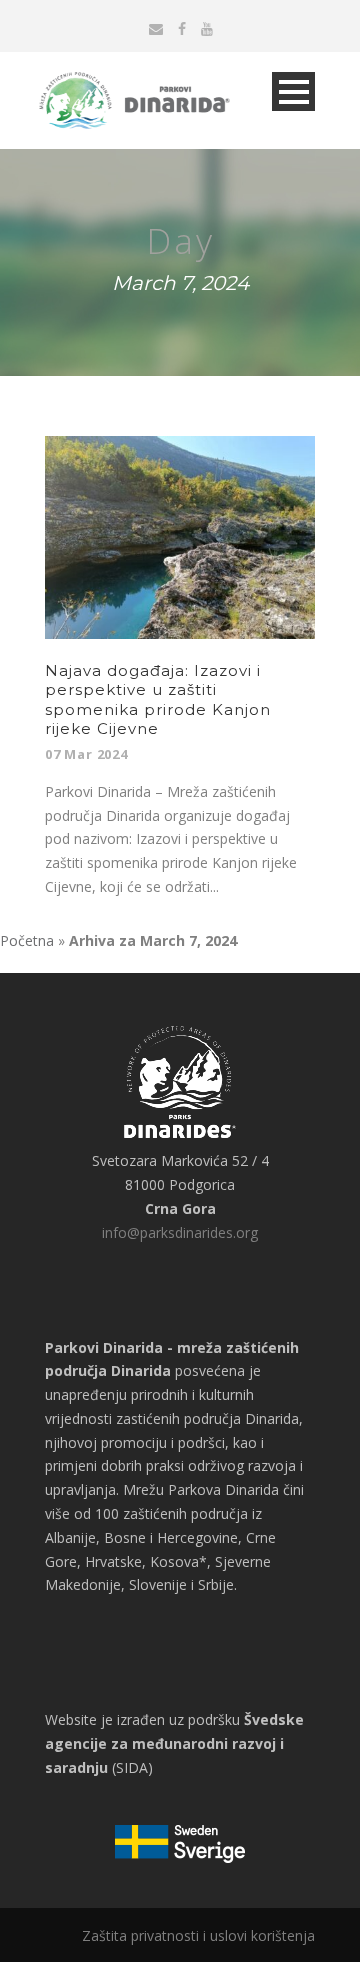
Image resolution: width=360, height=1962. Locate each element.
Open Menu (293, 91)
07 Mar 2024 (86, 754)
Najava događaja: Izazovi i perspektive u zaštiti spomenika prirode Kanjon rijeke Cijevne (158, 700)
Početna (27, 940)
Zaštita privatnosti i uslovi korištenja (198, 1935)
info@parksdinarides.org (180, 1232)
